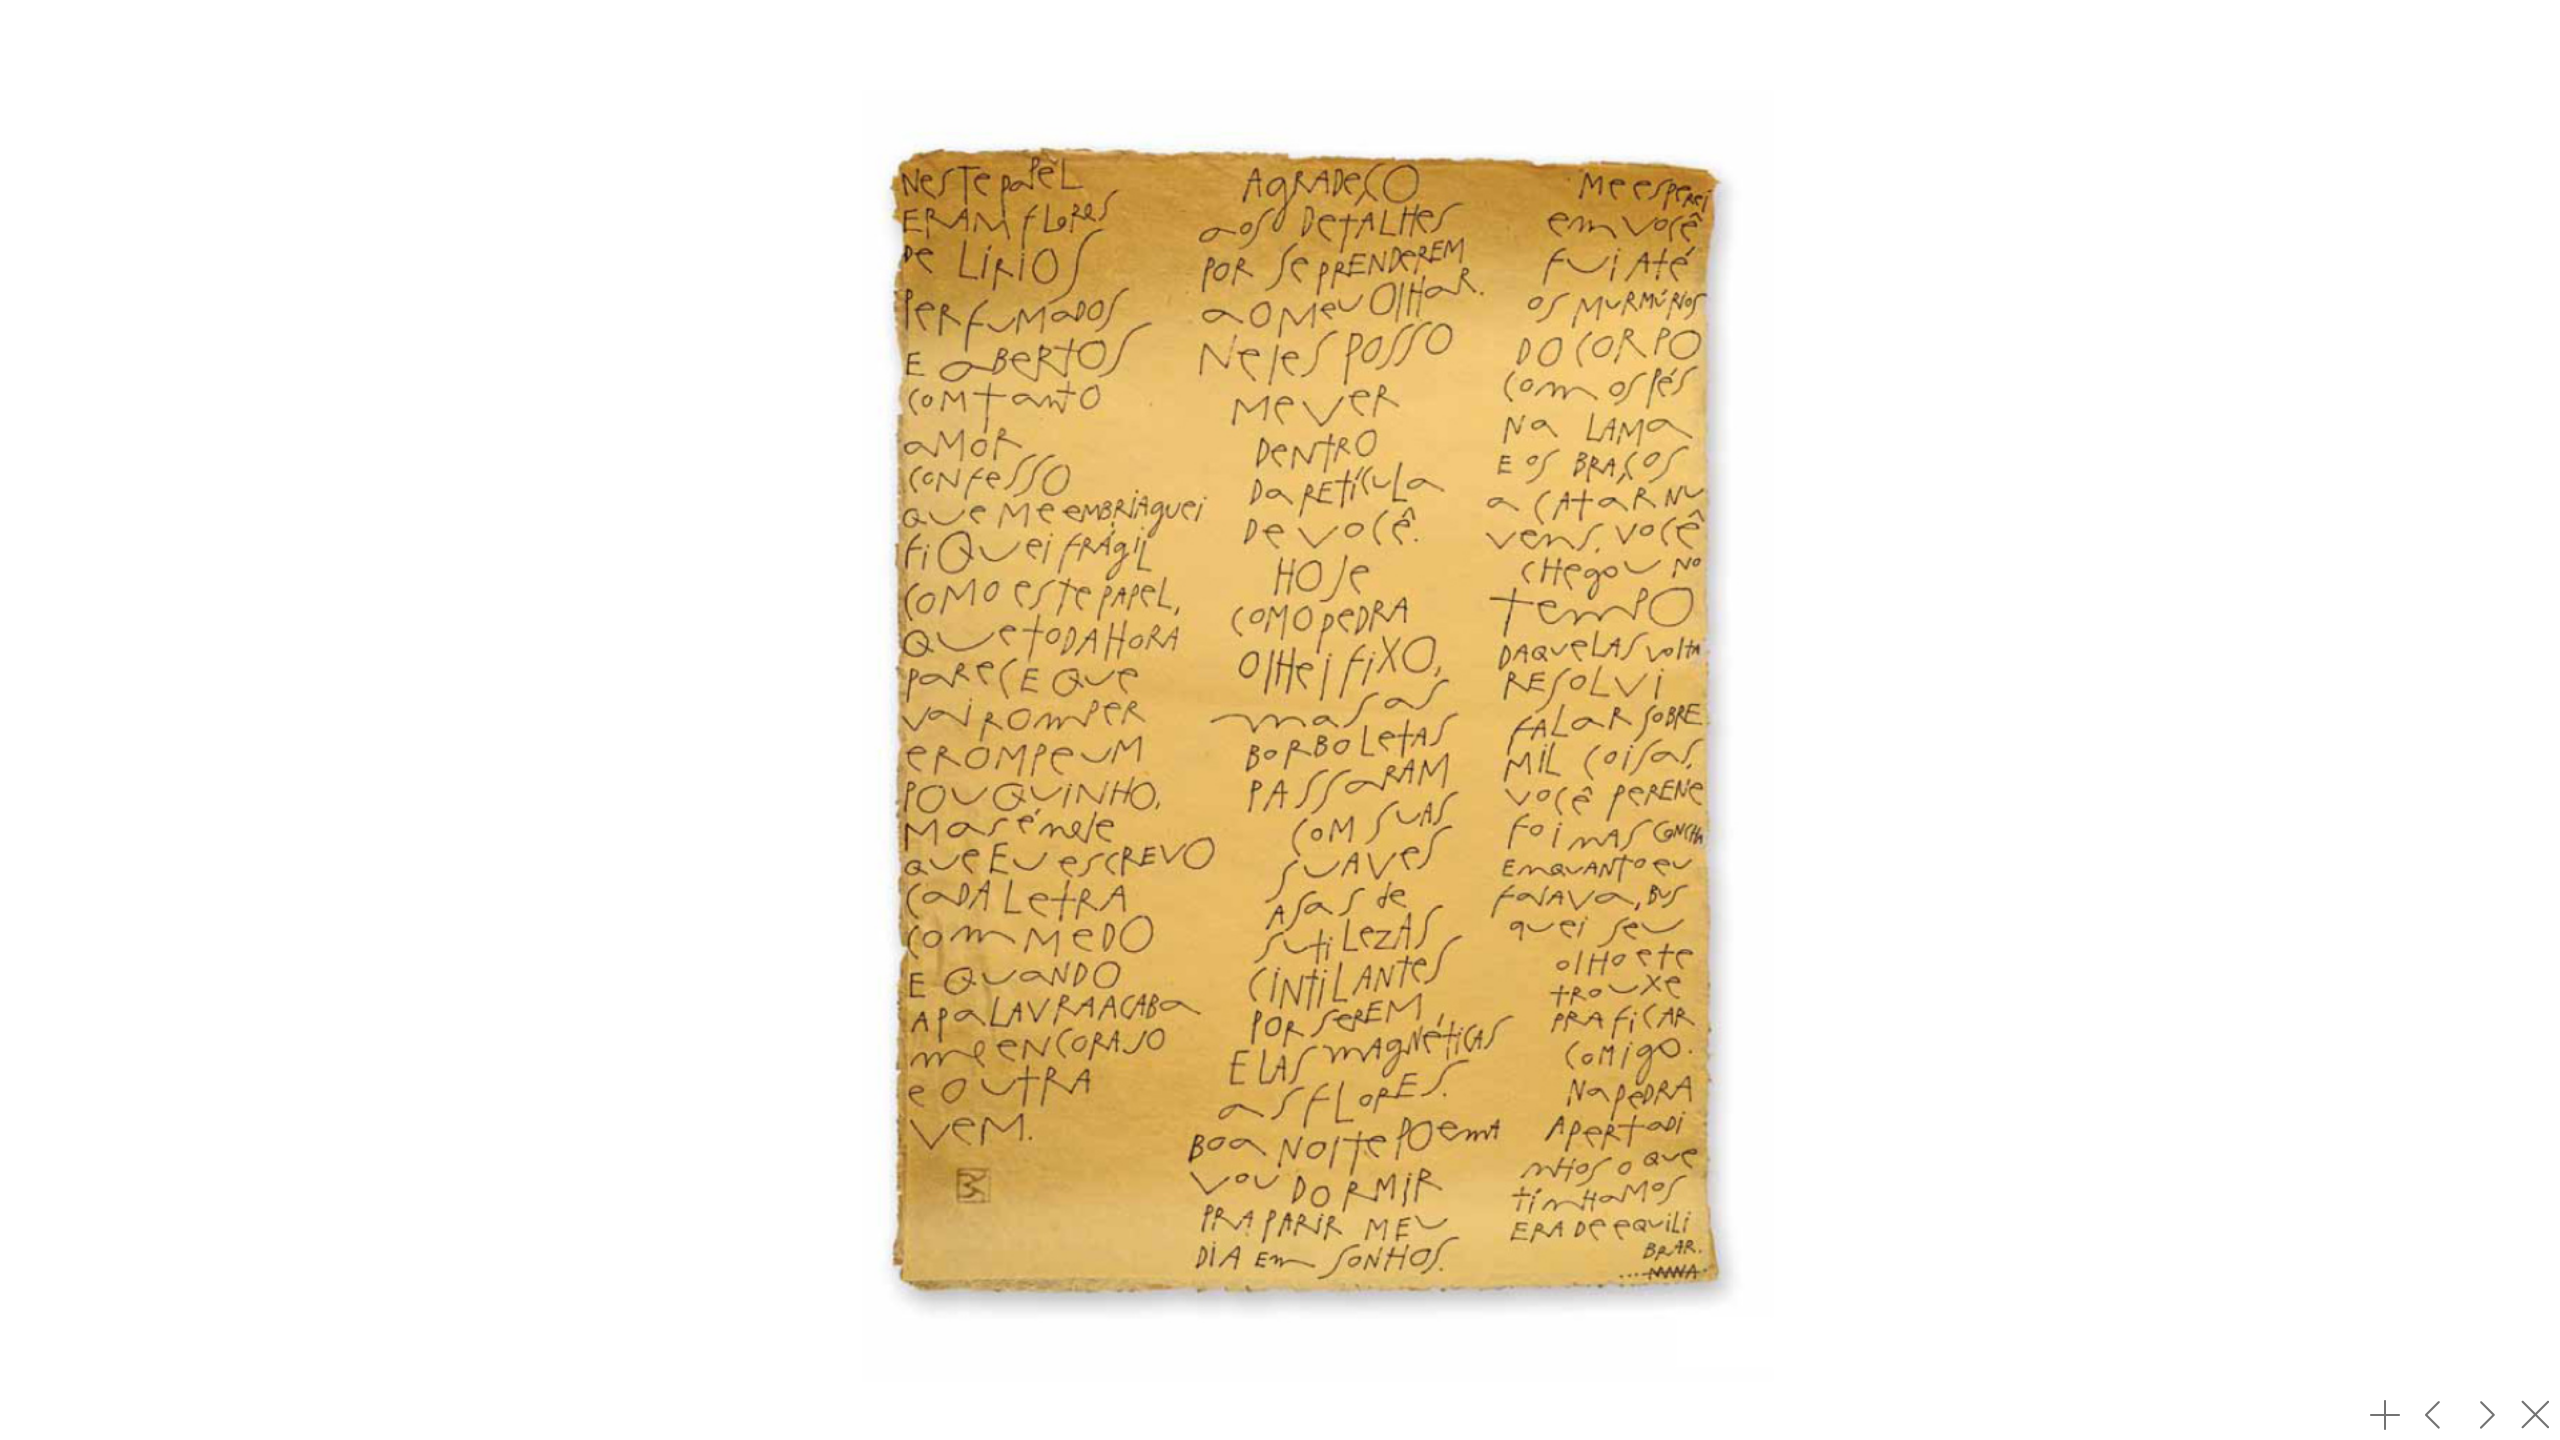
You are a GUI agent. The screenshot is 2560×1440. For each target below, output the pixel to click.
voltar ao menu (2535, 1415)
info (2385, 1415)
